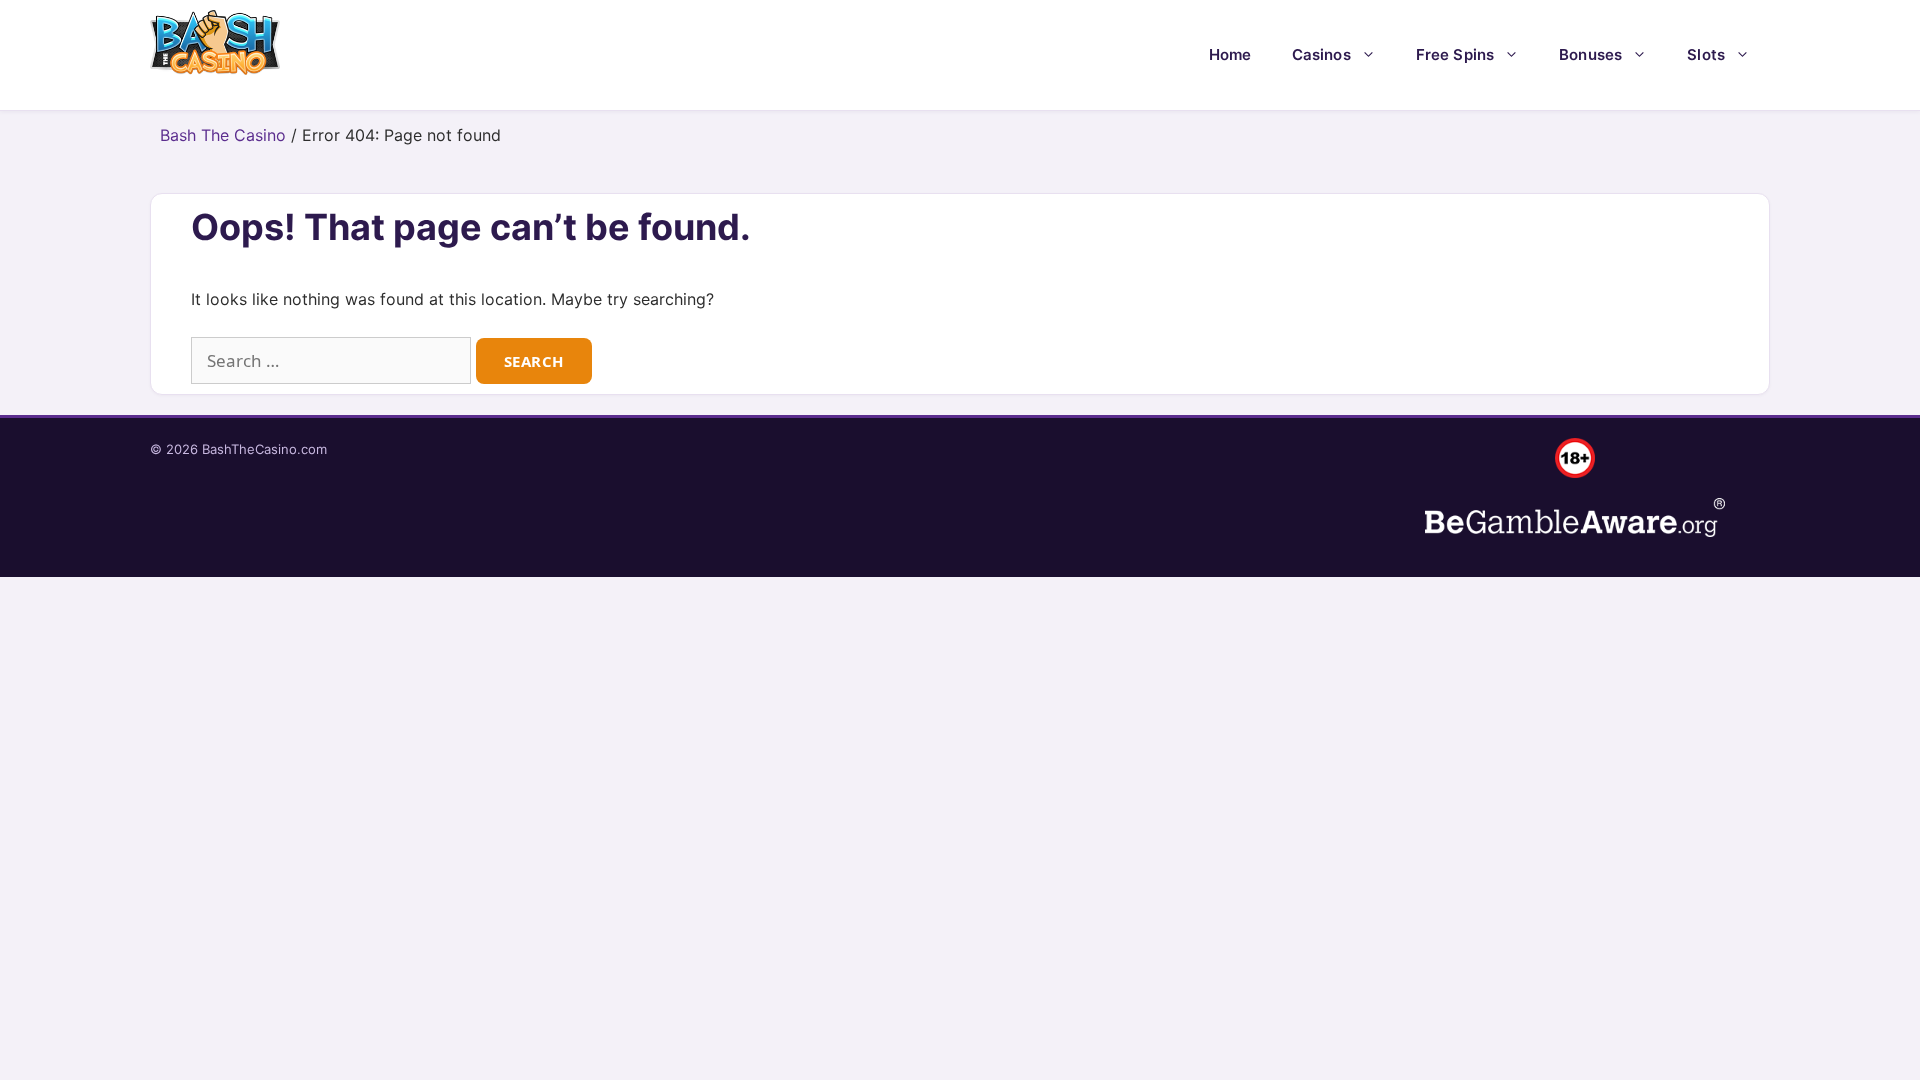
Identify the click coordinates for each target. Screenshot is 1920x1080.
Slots (1706, 54)
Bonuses (1590, 54)
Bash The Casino (223, 135)
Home (1230, 54)
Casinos (1321, 54)
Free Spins (1455, 54)
